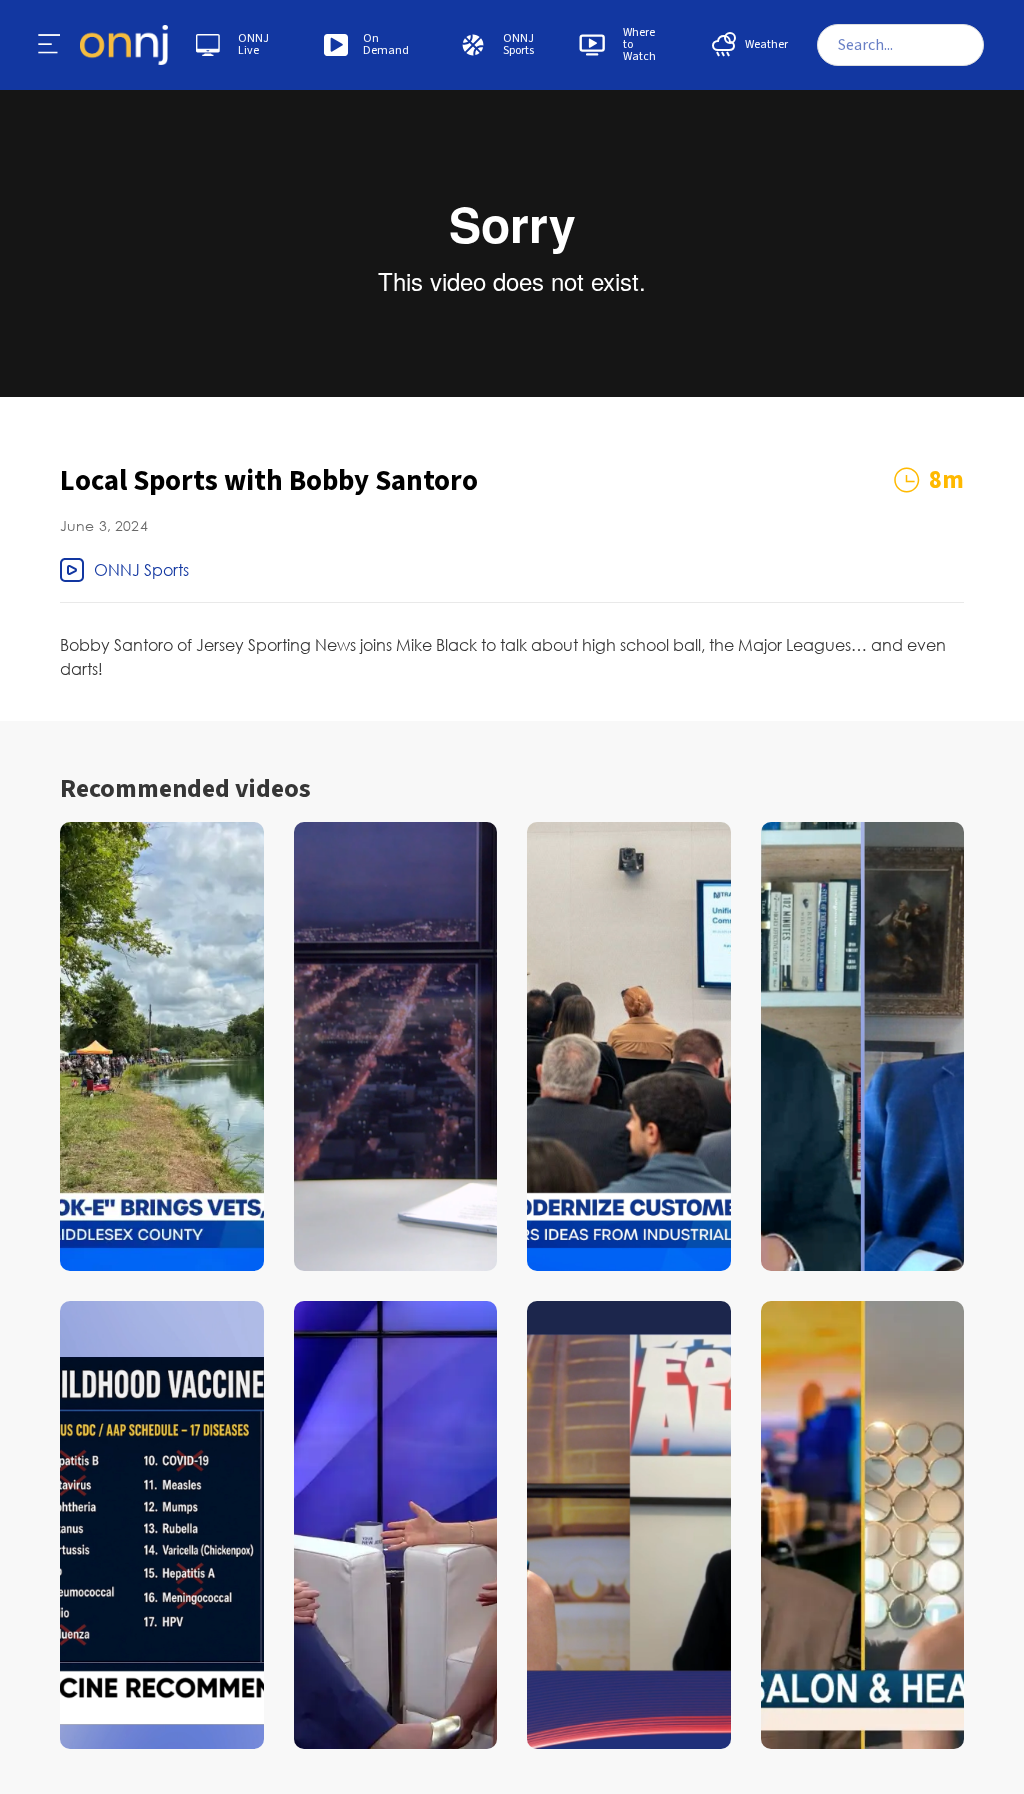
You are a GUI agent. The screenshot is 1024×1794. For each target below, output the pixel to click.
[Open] (50, 45)
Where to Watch (639, 44)
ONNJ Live (253, 44)
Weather (766, 44)
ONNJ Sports (518, 44)
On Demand (386, 44)
